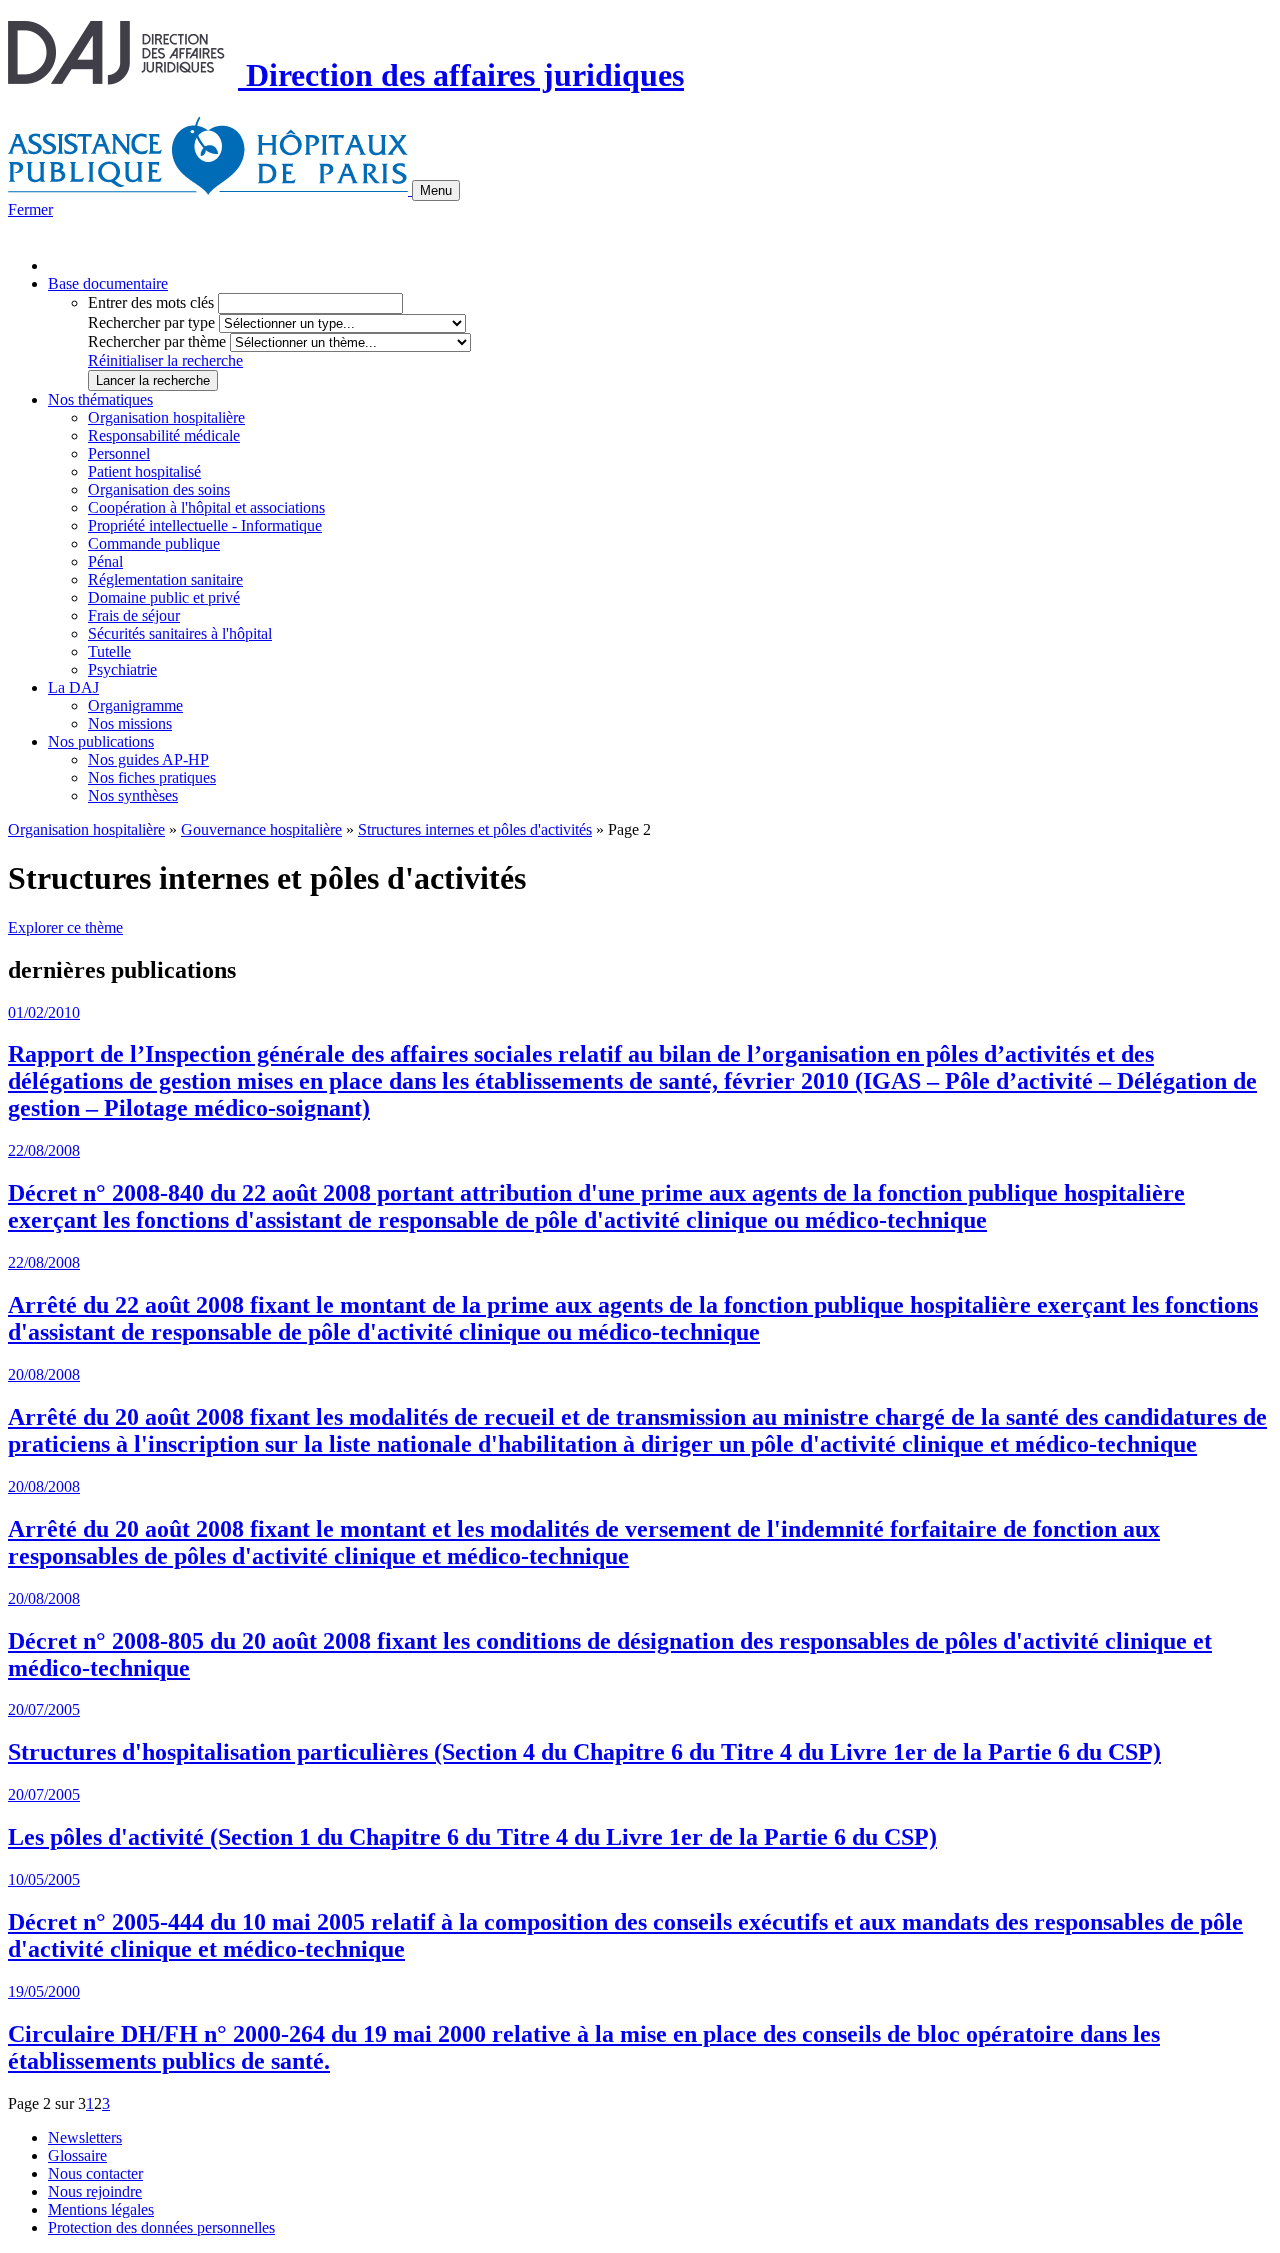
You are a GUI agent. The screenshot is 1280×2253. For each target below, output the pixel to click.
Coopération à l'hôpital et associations (206, 507)
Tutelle (109, 651)
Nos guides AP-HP (148, 759)
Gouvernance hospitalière (261, 829)
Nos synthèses (133, 795)
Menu (436, 190)
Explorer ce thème (65, 927)
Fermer (30, 209)
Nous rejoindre (95, 2191)
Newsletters (85, 2137)
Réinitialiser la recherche (165, 360)
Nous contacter (95, 2173)
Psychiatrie (122, 669)
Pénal (105, 561)
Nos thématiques (100, 399)
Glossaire (77, 2155)
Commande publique (154, 543)
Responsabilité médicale (164, 435)
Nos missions (130, 723)
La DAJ (73, 687)
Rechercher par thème (157, 341)
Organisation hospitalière (166, 417)
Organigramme (135, 705)
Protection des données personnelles (161, 2227)
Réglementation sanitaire (165, 579)
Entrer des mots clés (151, 302)
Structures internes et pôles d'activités (475, 829)
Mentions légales (101, 2209)
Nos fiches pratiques (152, 777)
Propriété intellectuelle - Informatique (205, 525)
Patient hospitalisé (144, 471)
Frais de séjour (134, 615)
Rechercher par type (151, 322)
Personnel (119, 453)
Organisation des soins (159, 489)
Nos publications (101, 741)
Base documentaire (108, 283)
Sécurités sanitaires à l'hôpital (180, 633)
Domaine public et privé (164, 597)
